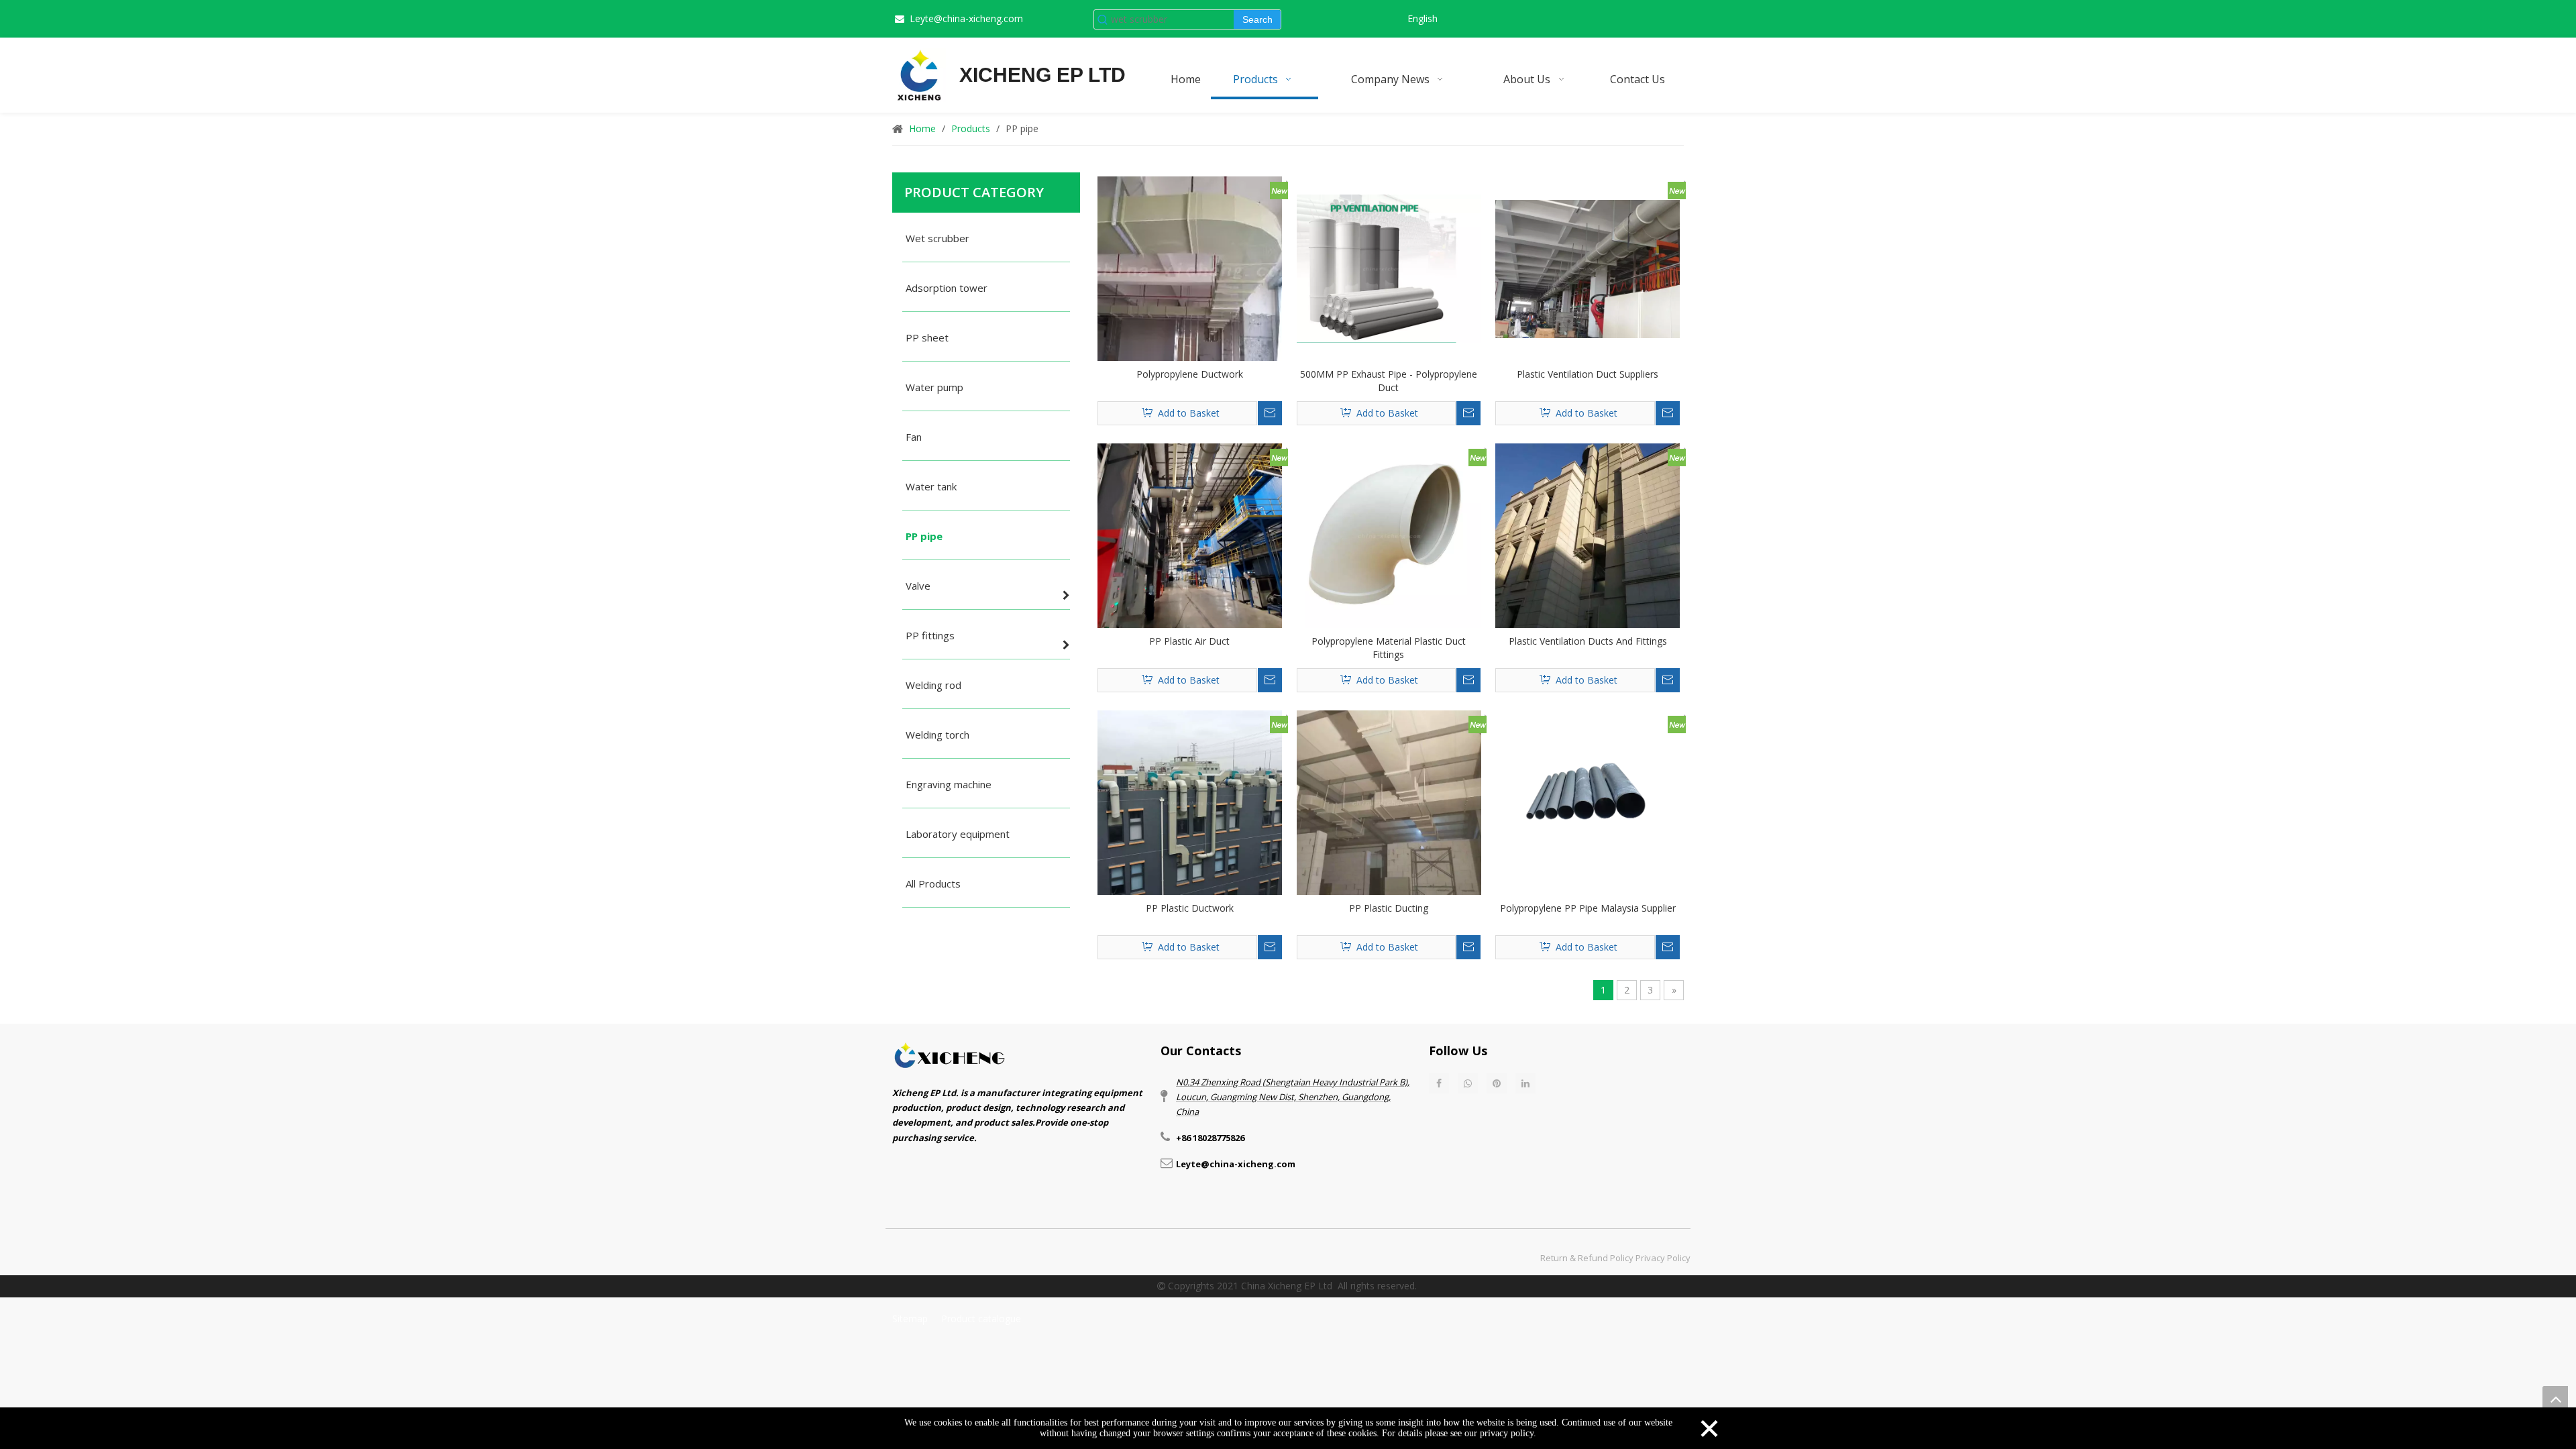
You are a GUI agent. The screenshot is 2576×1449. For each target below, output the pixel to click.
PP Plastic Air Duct (1189, 641)
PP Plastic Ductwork (1190, 908)
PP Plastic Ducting (1389, 908)
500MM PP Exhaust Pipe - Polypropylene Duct (1389, 381)
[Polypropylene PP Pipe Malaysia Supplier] (1588, 801)
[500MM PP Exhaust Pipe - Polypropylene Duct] (1389, 267)
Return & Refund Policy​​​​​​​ (1587, 1258)
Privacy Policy (1663, 1258)
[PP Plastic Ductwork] (1190, 801)
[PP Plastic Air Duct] (1190, 535)
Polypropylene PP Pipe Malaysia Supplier (1588, 908)
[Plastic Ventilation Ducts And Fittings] (1588, 534)
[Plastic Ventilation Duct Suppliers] (1588, 267)
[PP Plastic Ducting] (1389, 801)
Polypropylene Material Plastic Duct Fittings (1389, 648)
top (2555, 1399)
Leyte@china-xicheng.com (966, 18)
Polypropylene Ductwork (1190, 374)
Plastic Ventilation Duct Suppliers (1588, 374)
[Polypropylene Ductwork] (1190, 267)
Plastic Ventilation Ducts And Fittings (1588, 641)
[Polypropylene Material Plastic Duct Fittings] (1389, 534)
